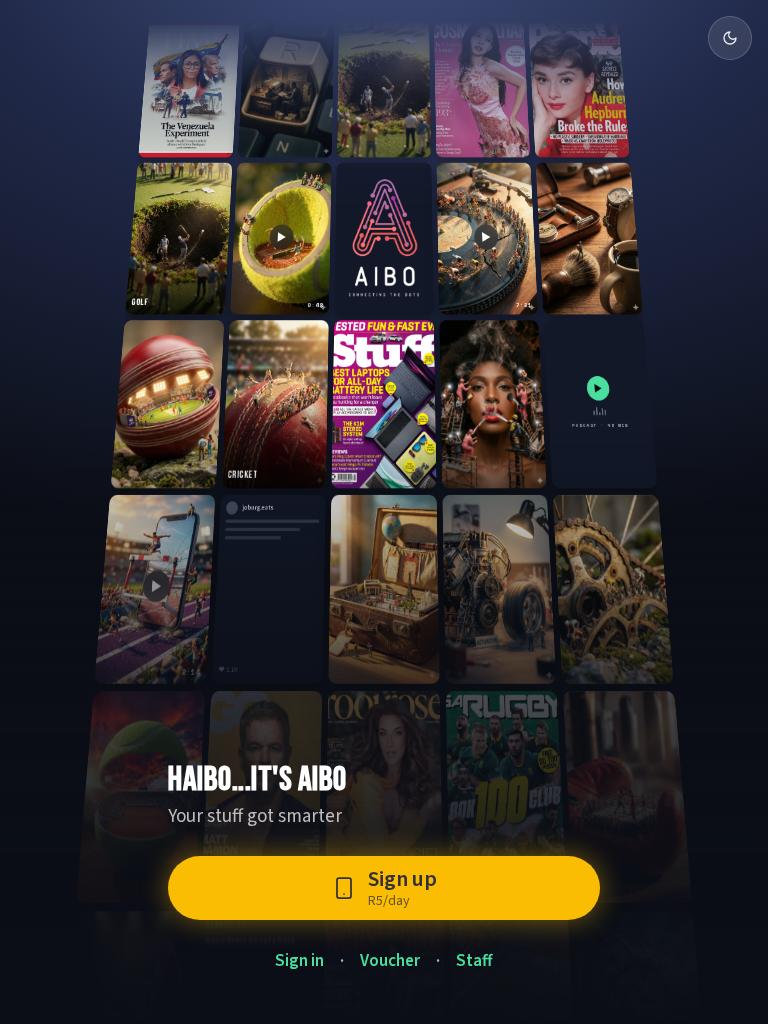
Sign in (299, 961)
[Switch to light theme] (730, 38)
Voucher (390, 961)
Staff (474, 961)
